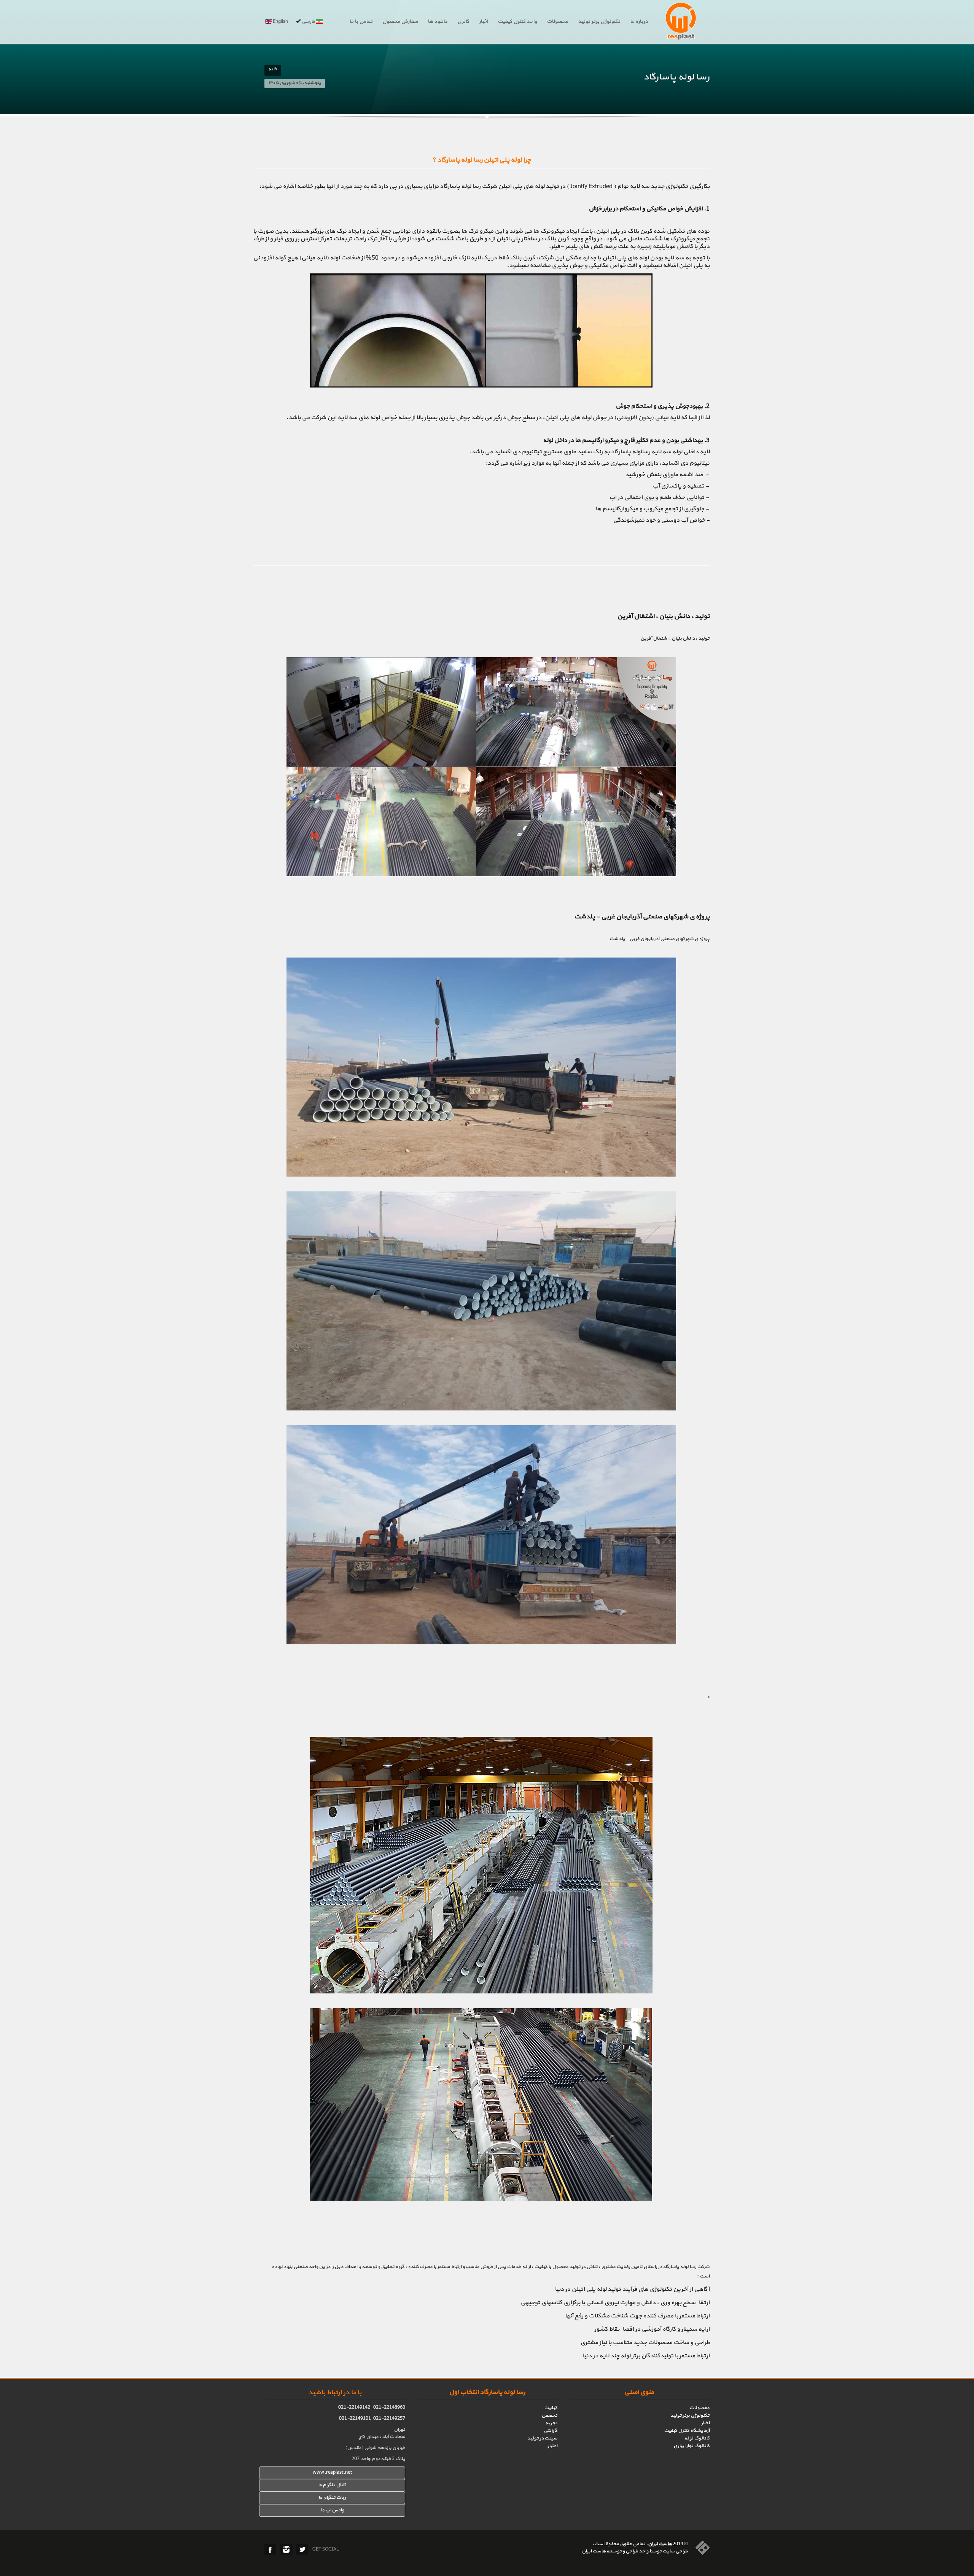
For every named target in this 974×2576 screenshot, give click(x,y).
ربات (341, 2498)
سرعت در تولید (542, 2438)
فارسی (308, 22)
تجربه (551, 2423)
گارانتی (551, 2431)
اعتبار (552, 2446)
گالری (463, 22)
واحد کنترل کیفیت (517, 22)
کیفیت (551, 2408)
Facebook (270, 2549)
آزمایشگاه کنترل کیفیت (687, 2431)
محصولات (557, 22)
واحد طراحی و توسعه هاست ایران (615, 2551)
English (280, 22)
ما (321, 2498)
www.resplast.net (332, 2473)
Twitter (302, 2549)
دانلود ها (438, 22)
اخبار (483, 22)
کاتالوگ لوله (697, 2438)
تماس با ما (361, 22)
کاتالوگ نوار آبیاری (692, 2446)
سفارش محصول (400, 22)
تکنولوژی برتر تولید (599, 22)
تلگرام (329, 2498)
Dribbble (286, 2549)
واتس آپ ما (332, 2510)
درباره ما (639, 22)
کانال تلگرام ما (332, 2485)
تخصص (549, 2416)
